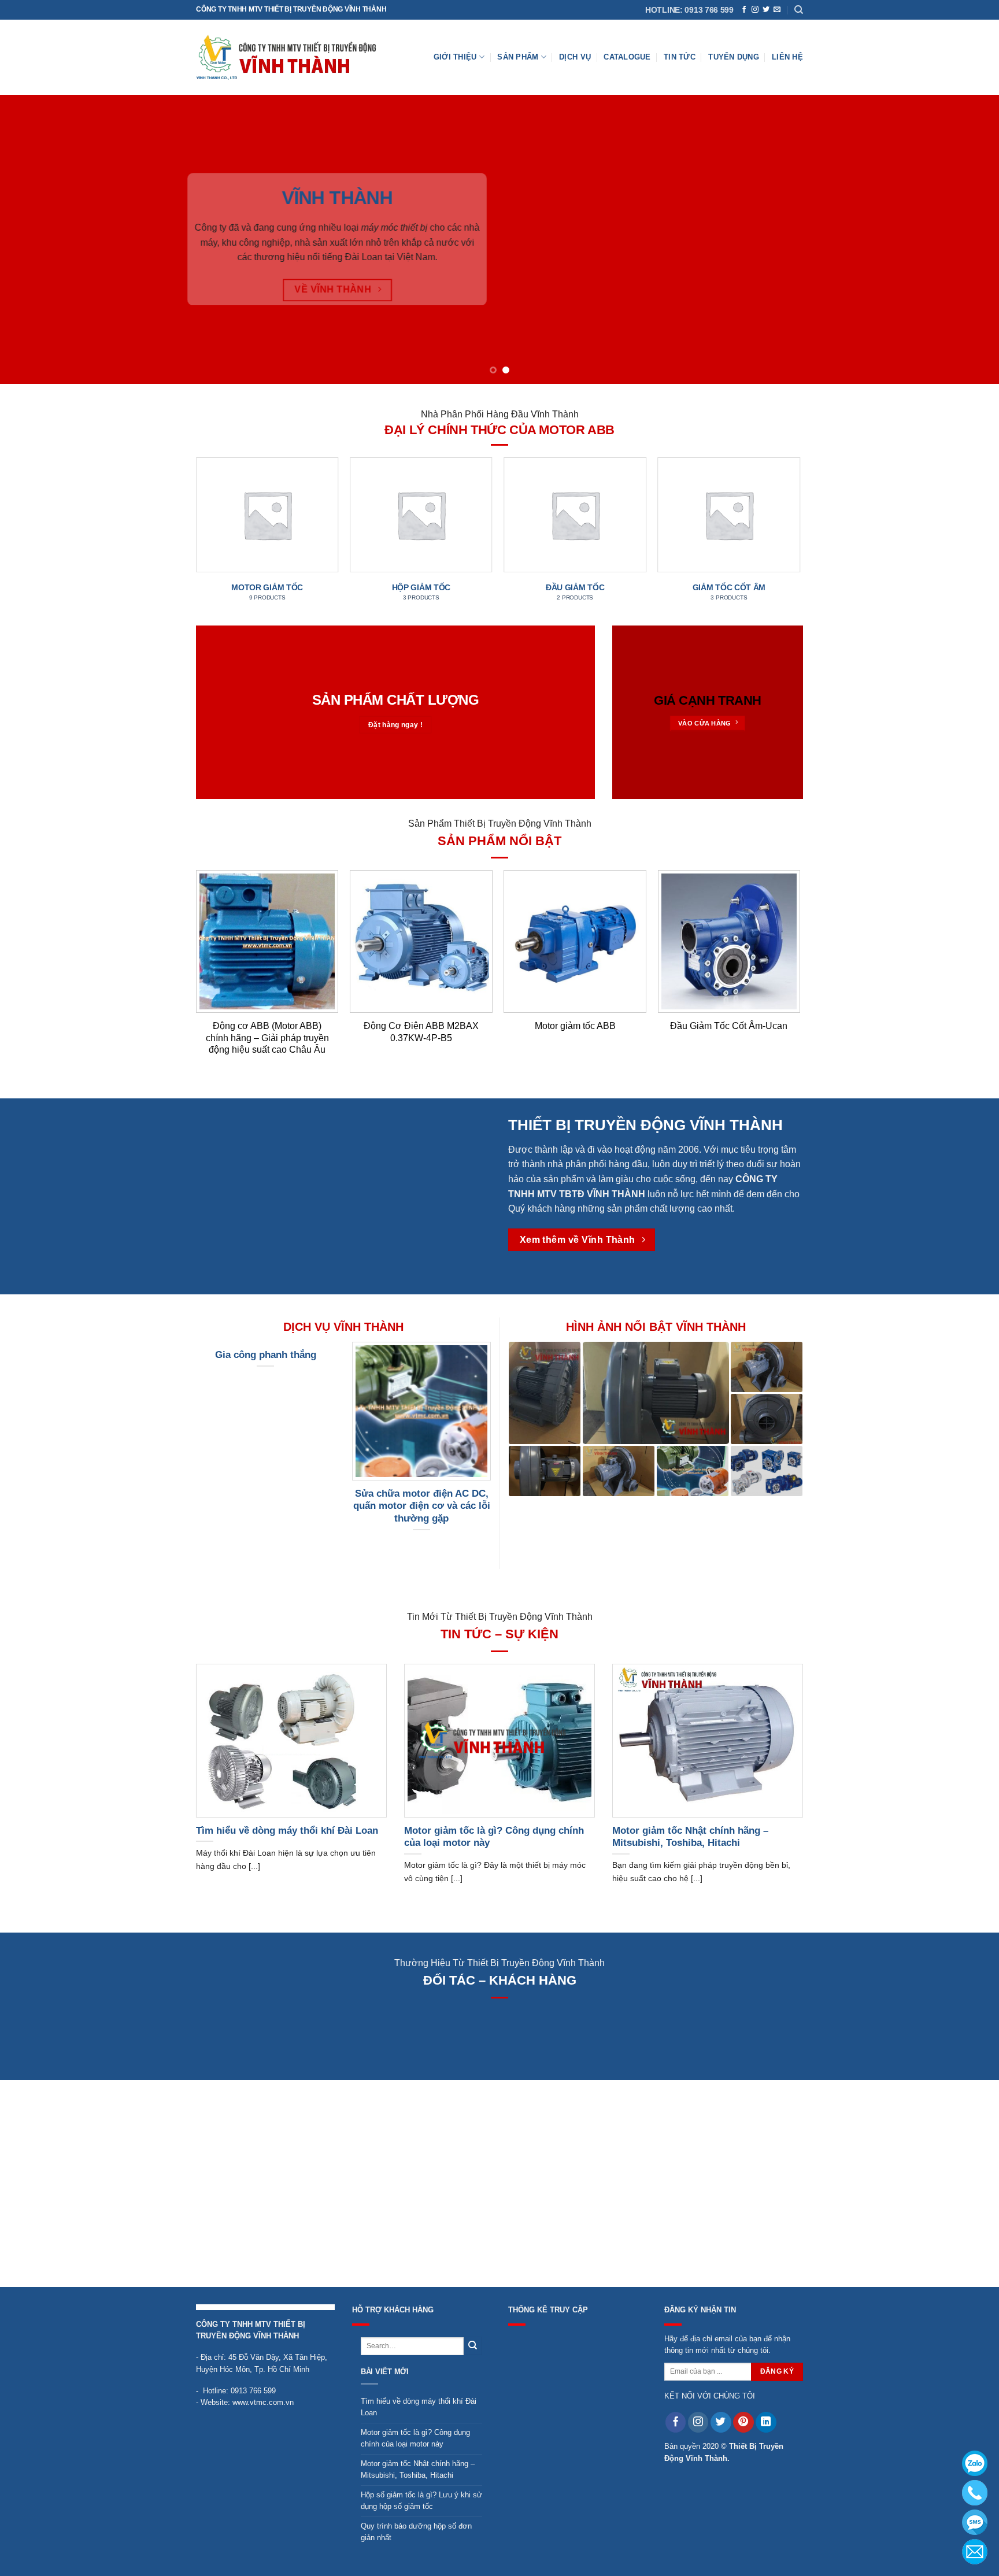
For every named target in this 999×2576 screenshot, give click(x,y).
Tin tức (680, 57)
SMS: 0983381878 (975, 2522)
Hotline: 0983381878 (975, 2493)
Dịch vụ (575, 57)
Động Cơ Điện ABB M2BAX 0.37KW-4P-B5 (421, 1032)
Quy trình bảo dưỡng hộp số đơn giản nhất (416, 2532)
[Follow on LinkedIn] (766, 2422)
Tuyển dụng (734, 57)
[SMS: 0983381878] (975, 2522)
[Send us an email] (777, 10)
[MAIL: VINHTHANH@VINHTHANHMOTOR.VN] (975, 2552)
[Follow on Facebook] (744, 10)
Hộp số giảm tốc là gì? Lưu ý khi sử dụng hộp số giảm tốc (421, 2501)
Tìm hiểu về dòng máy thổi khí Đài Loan (419, 2407)
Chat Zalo (975, 2463)
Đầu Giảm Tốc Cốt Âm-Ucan (729, 1026)
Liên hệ (787, 57)
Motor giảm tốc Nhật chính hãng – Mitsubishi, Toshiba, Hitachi (418, 2469)
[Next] (964, 239)
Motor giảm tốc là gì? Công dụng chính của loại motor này (415, 2438)
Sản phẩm (518, 57)
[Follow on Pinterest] (743, 2422)
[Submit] (473, 2346)
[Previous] (35, 239)
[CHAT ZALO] (975, 2463)
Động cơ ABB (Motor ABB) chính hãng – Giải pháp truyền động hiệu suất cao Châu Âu (267, 1038)
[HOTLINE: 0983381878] (975, 2493)
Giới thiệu (455, 57)
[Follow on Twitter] (766, 10)
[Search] (799, 10)
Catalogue (627, 57)
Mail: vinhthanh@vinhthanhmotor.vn (975, 2552)
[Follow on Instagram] (755, 10)
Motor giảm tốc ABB (575, 1026)
